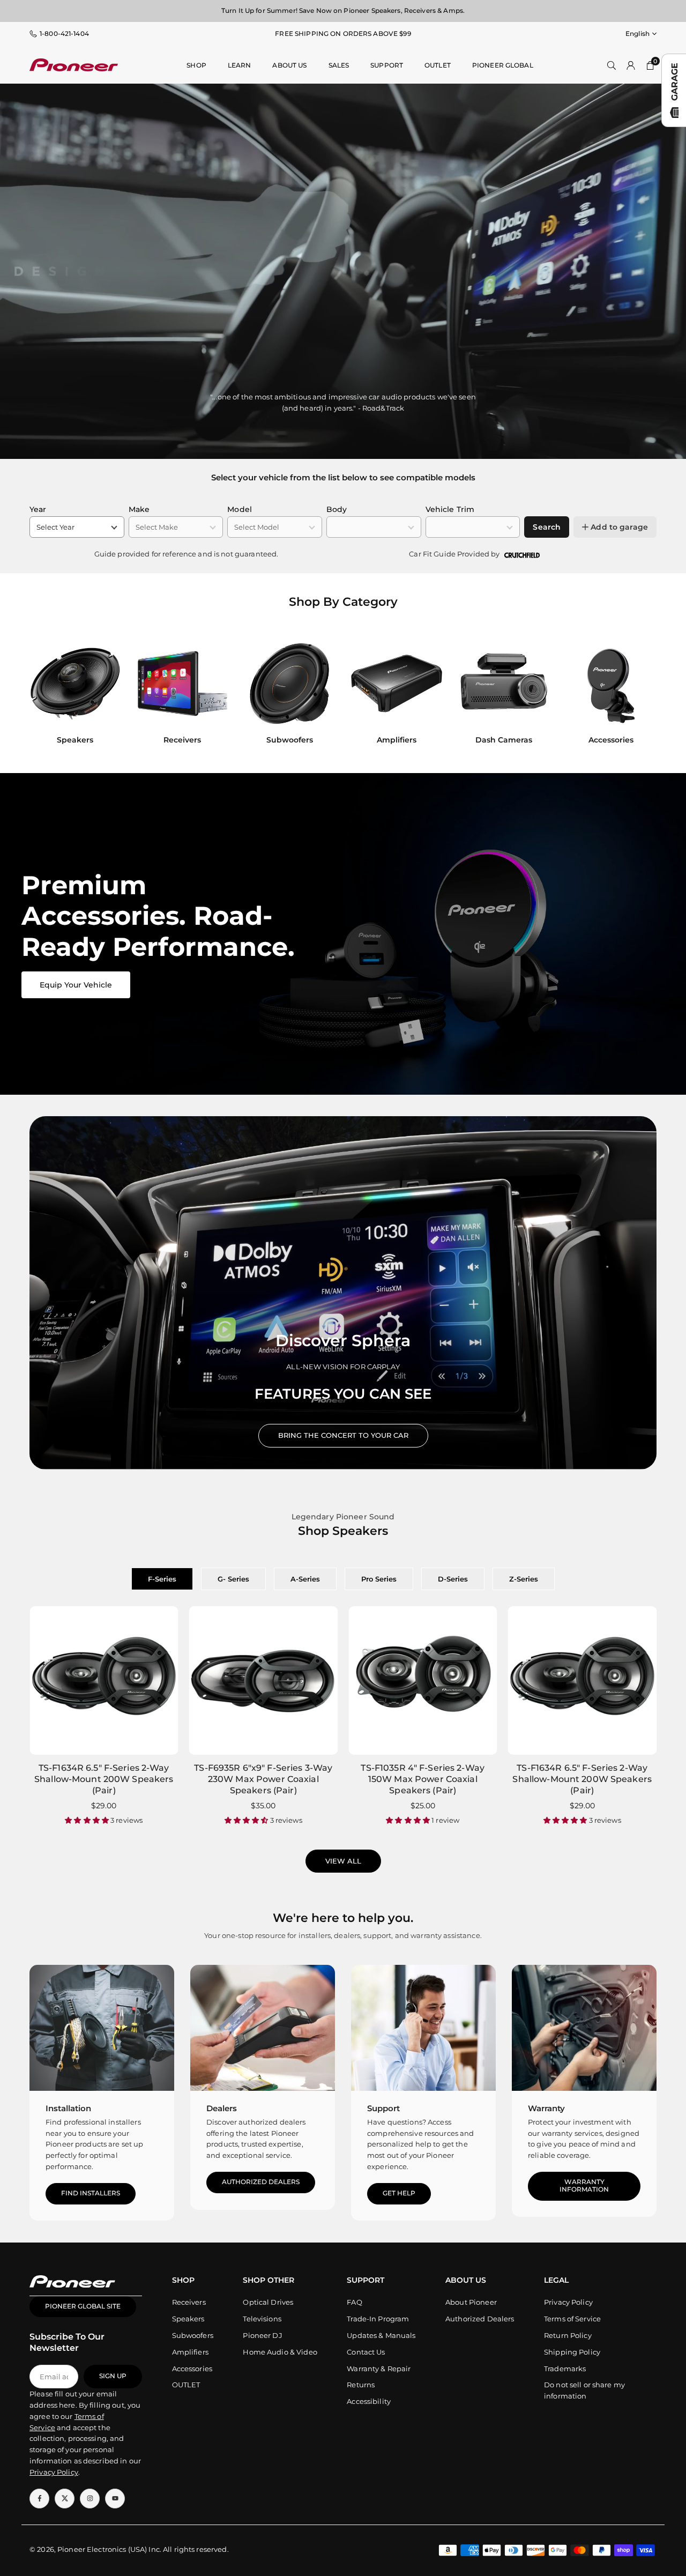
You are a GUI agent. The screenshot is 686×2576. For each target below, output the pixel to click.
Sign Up (113, 2376)
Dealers (222, 2108)
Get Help (399, 2193)
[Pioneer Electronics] (74, 64)
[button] (638, 695)
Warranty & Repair (379, 2369)
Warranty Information (584, 2186)
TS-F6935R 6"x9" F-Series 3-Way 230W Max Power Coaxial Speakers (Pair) (263, 1779)
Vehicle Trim (450, 509)
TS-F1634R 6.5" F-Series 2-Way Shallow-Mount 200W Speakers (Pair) (104, 1779)
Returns (361, 2385)
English (637, 34)
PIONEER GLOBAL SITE (83, 2306)
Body (337, 509)
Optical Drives (268, 2302)
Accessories (192, 2369)
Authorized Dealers (261, 2182)
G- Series (233, 1579)
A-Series (305, 1579)
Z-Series (524, 1579)
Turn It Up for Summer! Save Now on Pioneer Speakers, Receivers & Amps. (343, 10)
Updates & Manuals (381, 2335)
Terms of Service (572, 2319)
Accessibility (369, 2401)
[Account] (631, 65)
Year (38, 509)
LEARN (240, 65)
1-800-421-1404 (64, 34)
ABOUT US (289, 65)
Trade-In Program (378, 2319)
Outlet (438, 65)
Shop (196, 65)
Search (547, 527)
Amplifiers (190, 2352)
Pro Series (379, 1579)
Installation (68, 2108)
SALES (339, 65)
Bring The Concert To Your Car (343, 1435)
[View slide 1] (343, 934)
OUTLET (186, 2385)
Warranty (546, 2108)
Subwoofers (193, 2335)
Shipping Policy (572, 2352)
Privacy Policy (568, 2302)
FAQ (354, 2302)
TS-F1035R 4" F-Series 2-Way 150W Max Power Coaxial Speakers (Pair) (423, 1779)
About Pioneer (471, 2302)
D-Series (453, 1579)
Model (240, 509)
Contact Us (366, 2352)
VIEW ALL (343, 1861)
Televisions (262, 2319)
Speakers (188, 2319)
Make (139, 509)
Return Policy (568, 2335)
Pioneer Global (503, 65)
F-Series (162, 1579)
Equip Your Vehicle (76, 985)
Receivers (189, 2302)
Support (387, 65)
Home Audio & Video (280, 2352)
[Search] (612, 65)
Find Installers (91, 2193)
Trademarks (565, 2369)
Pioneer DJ (262, 2335)
